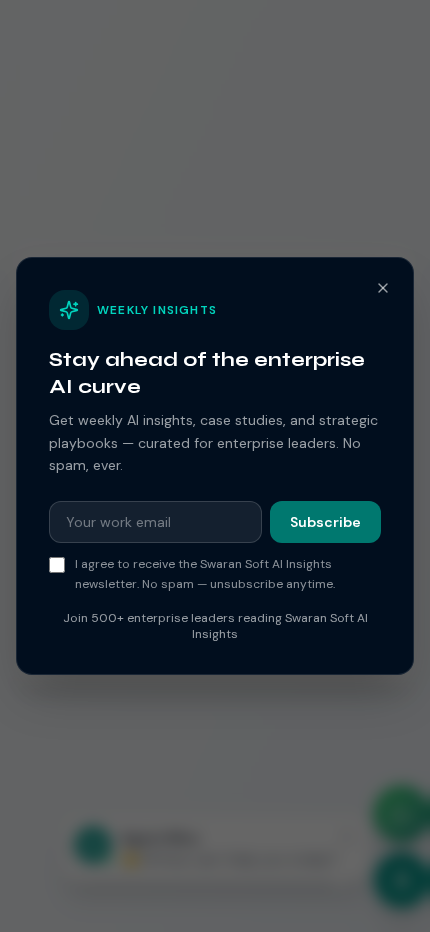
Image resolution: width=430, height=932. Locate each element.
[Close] (383, 288)
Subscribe (325, 522)
